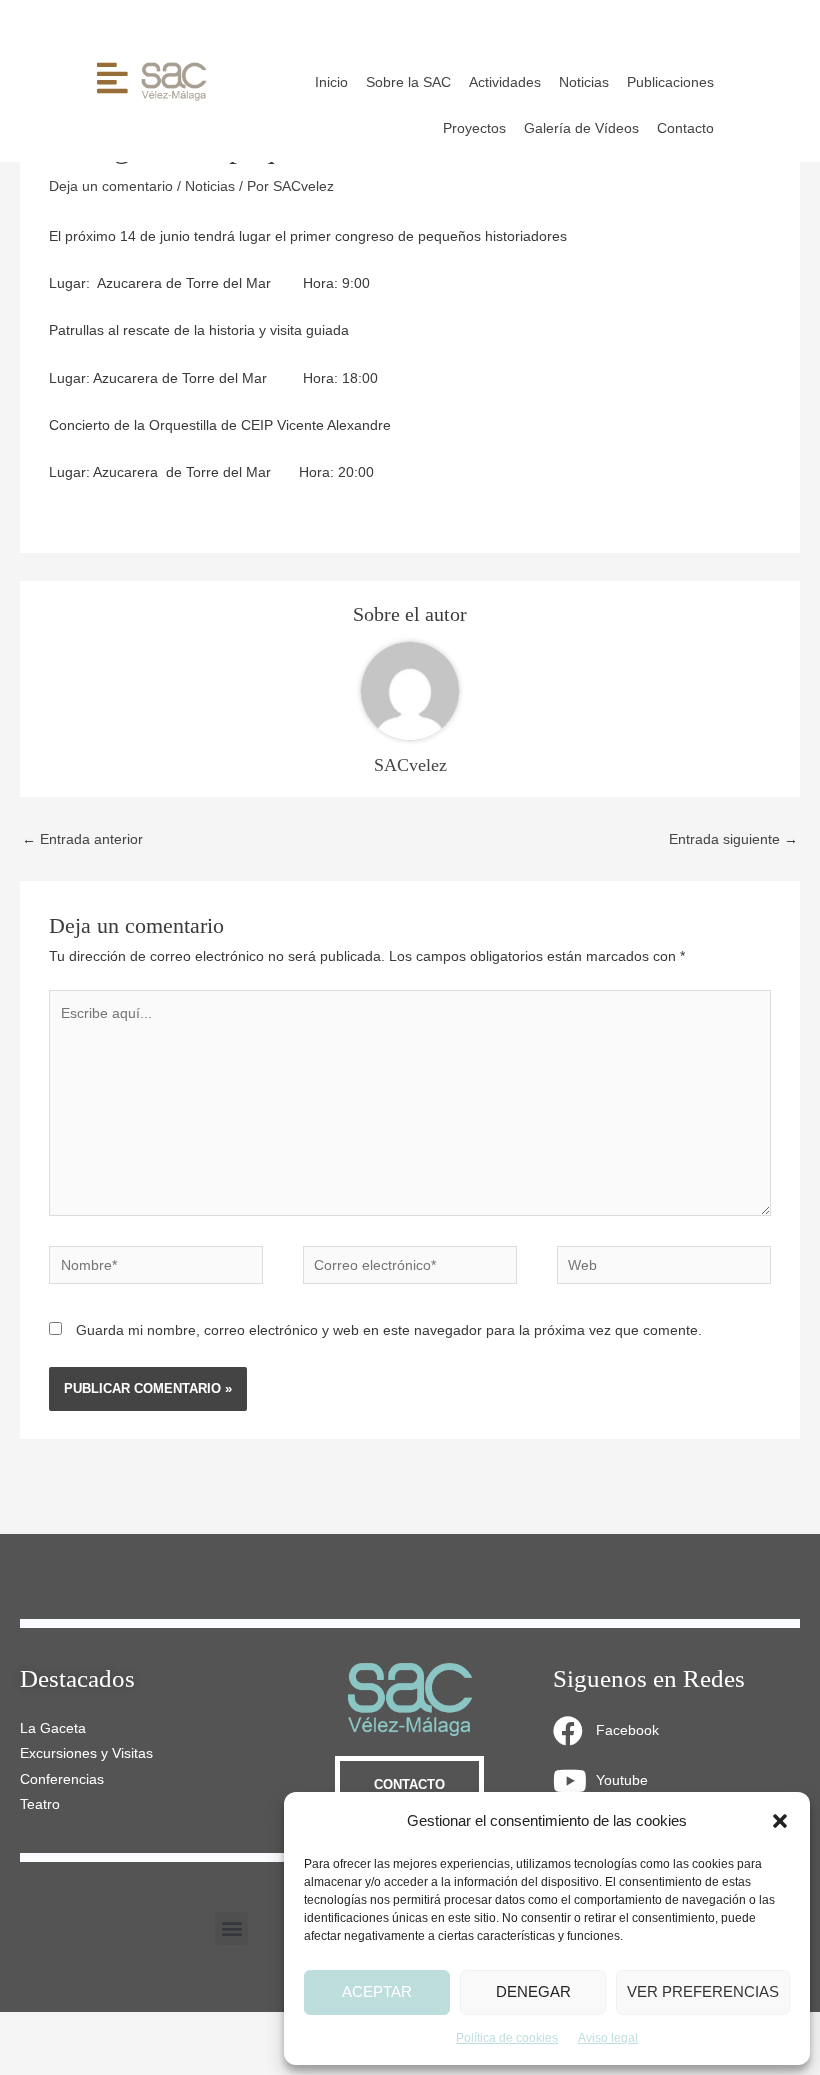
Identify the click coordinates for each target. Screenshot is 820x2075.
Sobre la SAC (408, 82)
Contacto (685, 128)
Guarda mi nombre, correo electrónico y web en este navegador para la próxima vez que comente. (389, 1330)
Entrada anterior (82, 839)
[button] (780, 1821)
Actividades (505, 82)
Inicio (331, 82)
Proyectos (474, 128)
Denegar (533, 1991)
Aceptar (377, 1991)
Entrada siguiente (733, 839)
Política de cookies (507, 2038)
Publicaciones (670, 82)
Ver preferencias (703, 1991)
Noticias (584, 82)
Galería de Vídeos (581, 128)
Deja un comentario (111, 186)
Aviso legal (608, 2038)
